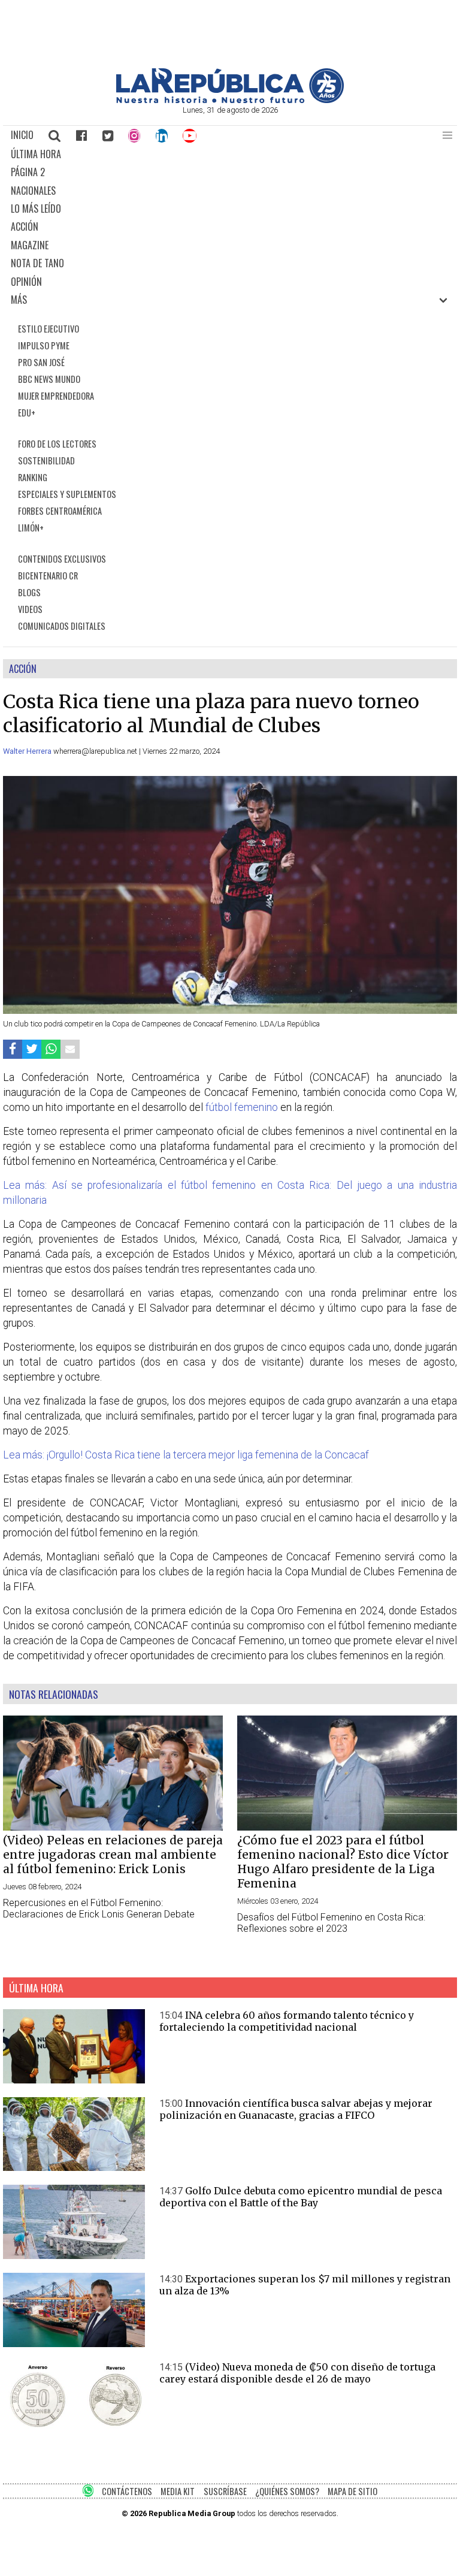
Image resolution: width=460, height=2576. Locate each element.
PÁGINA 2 (28, 172)
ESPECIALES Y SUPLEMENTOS (67, 494)
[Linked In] (162, 135)
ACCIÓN (25, 227)
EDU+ (27, 413)
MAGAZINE (30, 245)
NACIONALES (33, 191)
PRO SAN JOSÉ (41, 362)
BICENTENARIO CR (48, 576)
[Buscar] (55, 135)
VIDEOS (30, 609)
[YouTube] (190, 135)
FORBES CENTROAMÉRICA (60, 511)
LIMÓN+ (31, 528)
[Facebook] (81, 135)
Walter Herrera (28, 751)
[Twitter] (108, 135)
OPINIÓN (26, 282)
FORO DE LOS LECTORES (57, 444)
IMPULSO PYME (44, 345)
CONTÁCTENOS (127, 2491)
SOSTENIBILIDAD (46, 460)
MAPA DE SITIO (352, 2491)
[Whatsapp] (51, 1049)
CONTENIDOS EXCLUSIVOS (62, 559)
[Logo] (230, 100)
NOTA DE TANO (37, 263)
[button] (447, 135)
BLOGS (29, 592)
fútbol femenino (242, 1107)
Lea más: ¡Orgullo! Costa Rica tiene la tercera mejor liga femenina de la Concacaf (186, 1455)
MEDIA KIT (178, 2491)
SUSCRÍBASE (225, 2491)
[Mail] (70, 1049)
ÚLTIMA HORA (36, 154)
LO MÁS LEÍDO (36, 209)
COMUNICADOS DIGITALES (62, 626)
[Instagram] (134, 135)
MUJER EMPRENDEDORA (56, 396)
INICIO (22, 135)
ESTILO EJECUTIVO (49, 329)
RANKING (33, 477)
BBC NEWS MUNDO (49, 379)
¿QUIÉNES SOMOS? (287, 2491)
